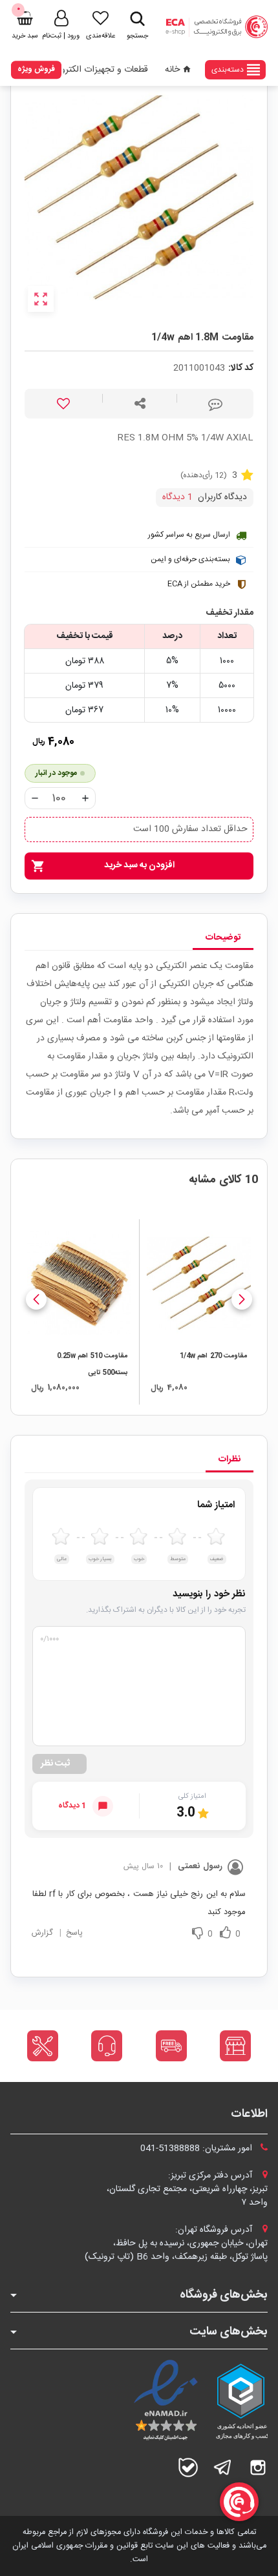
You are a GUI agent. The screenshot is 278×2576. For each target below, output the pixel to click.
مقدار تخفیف (230, 613)
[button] (242, 1299)
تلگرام (223, 2468)
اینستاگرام (258, 2468)
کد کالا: (241, 368)
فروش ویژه (36, 69)
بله (188, 2468)
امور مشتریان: (198, 2148)
